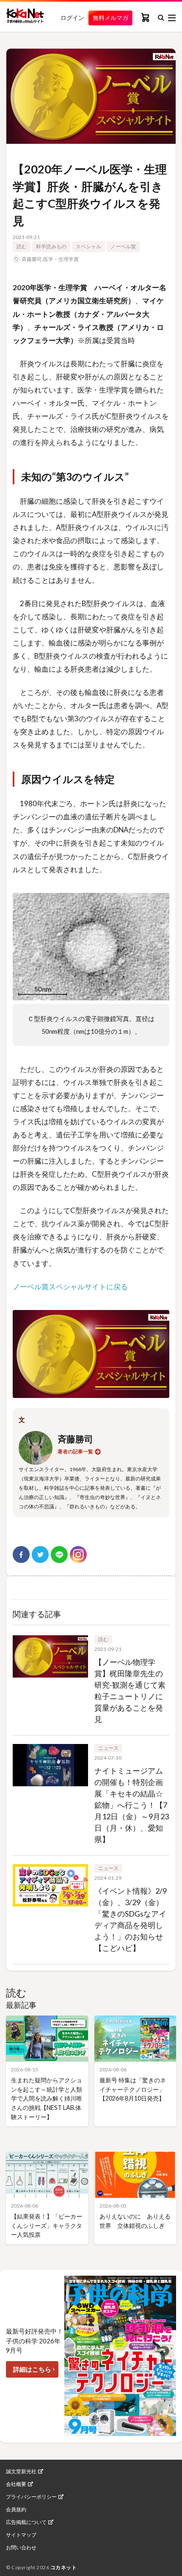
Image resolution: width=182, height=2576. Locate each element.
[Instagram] (78, 1554)
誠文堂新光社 (21, 2472)
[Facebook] (21, 1554)
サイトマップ (21, 2535)
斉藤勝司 (32, 259)
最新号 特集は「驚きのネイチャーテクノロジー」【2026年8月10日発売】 (133, 2089)
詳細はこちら (32, 2369)
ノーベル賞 (123, 246)
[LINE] (59, 1554)
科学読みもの (51, 246)
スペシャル (88, 246)
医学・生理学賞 (61, 259)
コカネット (64, 2567)
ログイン (72, 18)
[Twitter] (40, 1554)
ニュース (108, 1748)
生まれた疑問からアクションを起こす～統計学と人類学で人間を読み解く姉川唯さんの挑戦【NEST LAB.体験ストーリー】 (47, 2098)
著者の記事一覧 (75, 1451)
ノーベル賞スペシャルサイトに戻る (70, 1287)
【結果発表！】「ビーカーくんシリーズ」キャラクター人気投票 (47, 2225)
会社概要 (16, 2484)
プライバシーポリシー (31, 2497)
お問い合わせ (21, 2548)
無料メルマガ (110, 18)
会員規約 (16, 2510)
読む (22, 246)
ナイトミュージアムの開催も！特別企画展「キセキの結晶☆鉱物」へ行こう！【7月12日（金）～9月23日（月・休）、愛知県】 (132, 1805)
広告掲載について (26, 2522)
